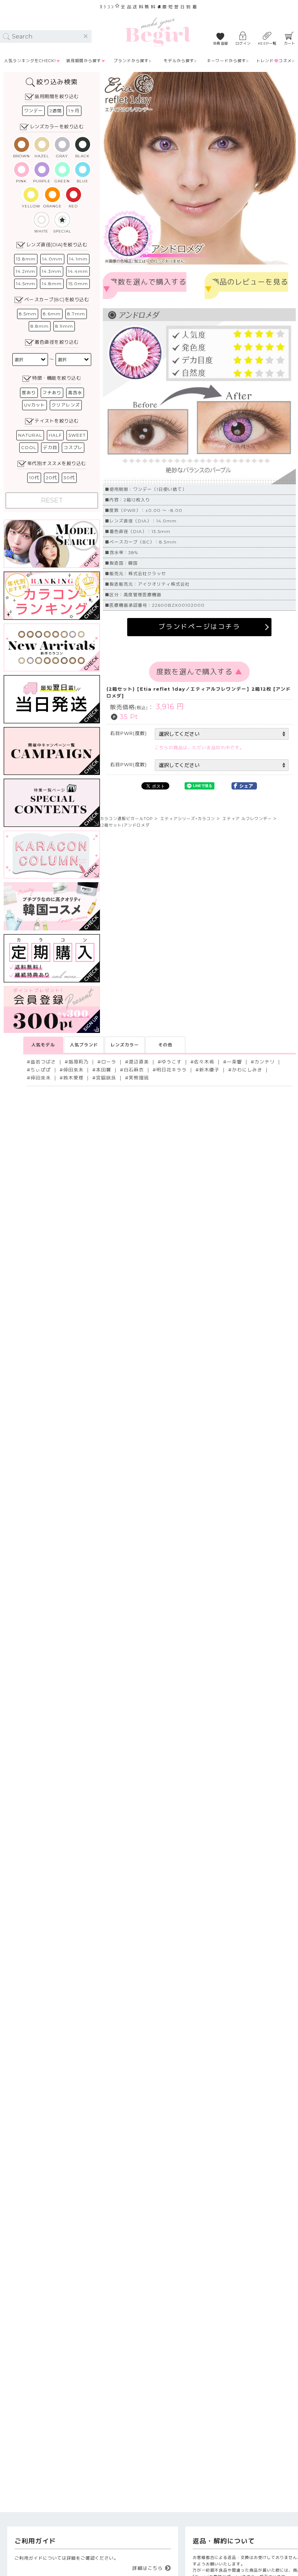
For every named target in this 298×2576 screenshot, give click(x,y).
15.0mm (78, 284)
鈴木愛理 (73, 1078)
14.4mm (78, 271)
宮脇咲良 (106, 1078)
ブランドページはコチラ (200, 627)
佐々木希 (204, 1062)
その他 (165, 1045)
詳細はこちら (148, 2568)
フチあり (52, 393)
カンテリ (265, 1062)
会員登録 (221, 43)
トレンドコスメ (274, 61)
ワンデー (33, 111)
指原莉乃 (78, 1062)
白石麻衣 (134, 1070)
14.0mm (52, 259)
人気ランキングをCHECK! (30, 61)
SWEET (77, 435)
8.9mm (64, 326)
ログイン (243, 43)
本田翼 (104, 1070)
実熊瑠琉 (139, 1078)
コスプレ (73, 447)
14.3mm (52, 271)
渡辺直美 (139, 1062)
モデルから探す (179, 61)
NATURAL (30, 435)
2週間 (56, 111)
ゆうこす (172, 1062)
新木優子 (209, 1070)
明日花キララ (172, 1070)
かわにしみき (247, 1070)
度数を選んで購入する (145, 286)
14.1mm (78, 259)
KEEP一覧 (267, 43)
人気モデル (43, 1045)
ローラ (109, 1062)
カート (290, 43)
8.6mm (52, 314)
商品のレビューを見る (246, 286)
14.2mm (25, 271)
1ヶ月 (74, 111)
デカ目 (50, 447)
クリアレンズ (66, 405)
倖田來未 (73, 1070)
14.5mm (26, 284)
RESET (52, 500)
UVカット (35, 405)
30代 (69, 478)
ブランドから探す (131, 61)
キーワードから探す (226, 61)
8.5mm (28, 314)
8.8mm (40, 326)
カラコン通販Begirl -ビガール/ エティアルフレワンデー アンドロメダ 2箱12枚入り (158, 32)
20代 (51, 478)
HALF (55, 435)
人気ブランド (84, 1045)
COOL (29, 447)
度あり (29, 393)
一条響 (234, 1062)
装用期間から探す (84, 61)
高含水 (75, 393)
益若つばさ (43, 1062)
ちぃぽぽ (41, 1070)
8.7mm (76, 314)
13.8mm (26, 259)
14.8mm (52, 284)
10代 (34, 478)
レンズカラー (125, 1045)
